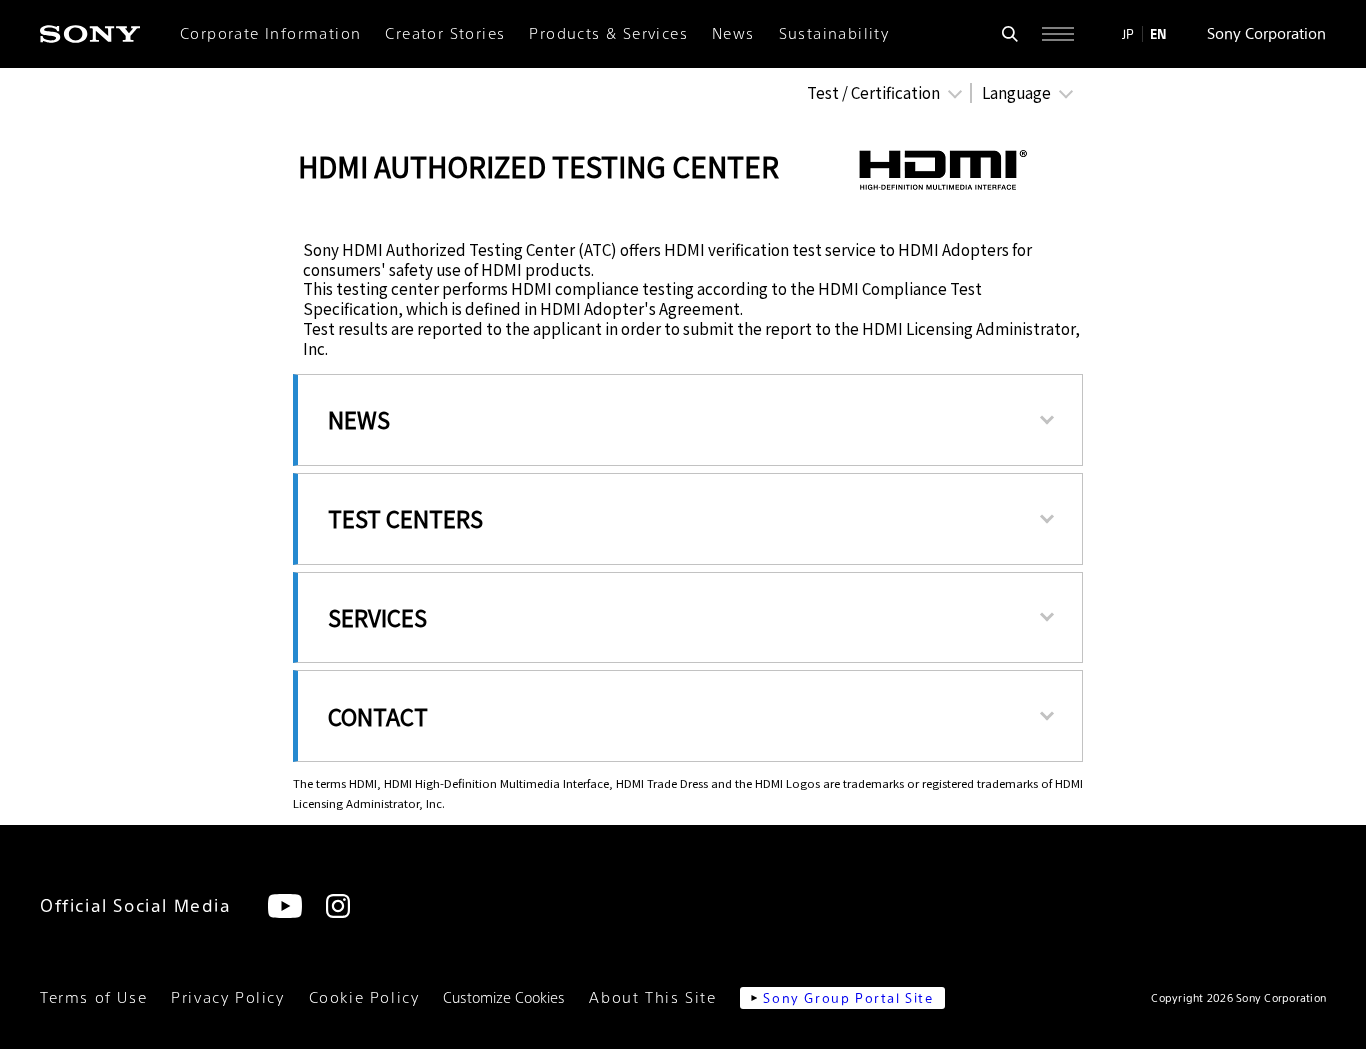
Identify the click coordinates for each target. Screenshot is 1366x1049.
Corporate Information (270, 34)
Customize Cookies (504, 998)
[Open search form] (1010, 34)
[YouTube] (285, 906)
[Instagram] (338, 906)
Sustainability (834, 34)
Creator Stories (445, 34)
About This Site (652, 998)
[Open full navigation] (1058, 34)
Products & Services (608, 34)
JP (1128, 34)
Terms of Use (93, 998)
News (733, 34)
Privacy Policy (227, 998)
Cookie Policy (364, 998)
